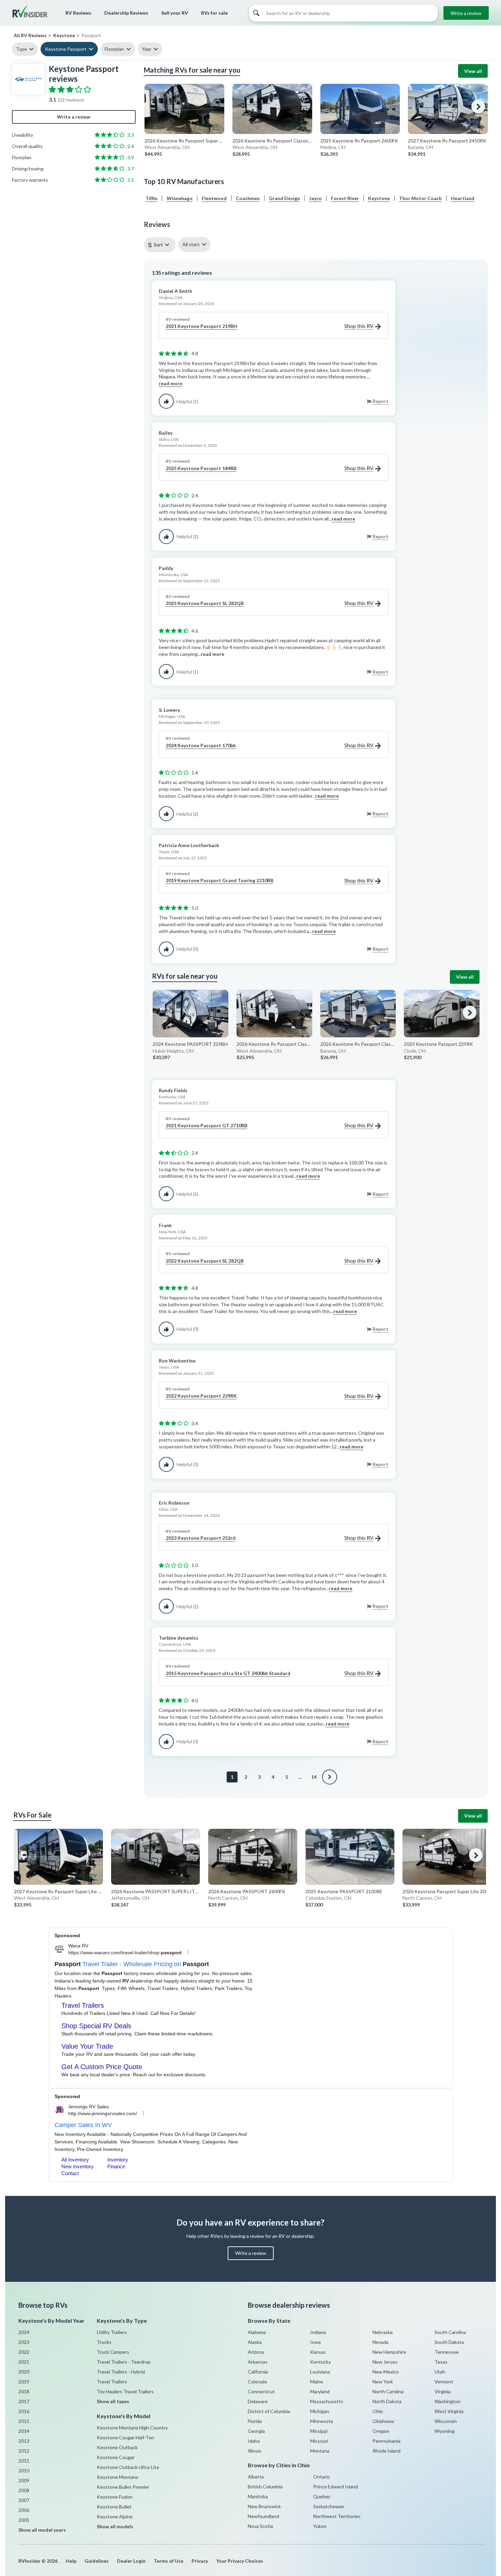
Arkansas (258, 2362)
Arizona (256, 2352)
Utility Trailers (112, 2332)
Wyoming (445, 2431)
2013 (24, 2441)
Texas (441, 2362)
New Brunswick (264, 2506)
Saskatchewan (329, 2506)
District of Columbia (269, 2411)
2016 (24, 2411)
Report (381, 401)
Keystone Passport (66, 49)
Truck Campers (113, 2352)
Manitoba (258, 2496)
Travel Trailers (112, 2382)
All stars (191, 244)
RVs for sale (214, 13)
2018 (24, 2391)
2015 (24, 2421)
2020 (24, 2372)
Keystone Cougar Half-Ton (125, 2437)
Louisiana (320, 2372)
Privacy (200, 2561)
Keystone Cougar (116, 2457)
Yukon (320, 2526)
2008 (24, 2490)
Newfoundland (263, 2516)
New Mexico (386, 2372)
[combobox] (161, 245)
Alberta (256, 2477)
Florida (255, 2421)
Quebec (322, 2496)
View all (473, 71)
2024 (24, 2332)
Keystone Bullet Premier (123, 2487)
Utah (440, 2372)
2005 (24, 2520)
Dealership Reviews (126, 13)
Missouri (319, 2441)
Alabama (257, 2332)
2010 (24, 2470)
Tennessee (447, 2352)
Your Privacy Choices (240, 2561)
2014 (24, 2431)
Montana (320, 2451)
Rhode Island (386, 2451)
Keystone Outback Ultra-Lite (128, 2467)
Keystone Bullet (114, 2507)
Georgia (256, 2431)
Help (71, 2561)
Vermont (444, 2382)
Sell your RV (175, 13)
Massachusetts (327, 2401)
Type (21, 49)
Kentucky (321, 2362)
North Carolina (388, 2391)
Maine (317, 2382)
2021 (24, 2362)
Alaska (255, 2342)
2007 (24, 2500)
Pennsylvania (386, 2441)
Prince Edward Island (336, 2487)
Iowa (315, 2342)
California (258, 2372)
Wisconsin (446, 2421)
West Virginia (449, 2411)
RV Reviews (78, 13)
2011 (24, 2461)
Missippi (319, 2431)
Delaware (258, 2401)
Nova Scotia (260, 2526)
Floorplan (114, 49)
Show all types (113, 2401)
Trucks (104, 2342)
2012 (24, 2451)
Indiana (318, 2332)
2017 (24, 2401)
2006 (24, 2510)
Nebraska (383, 2332)
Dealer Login (131, 2561)
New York (383, 2382)
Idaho (254, 2441)
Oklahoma (383, 2421)
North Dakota (387, 2401)
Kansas (318, 2352)
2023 (24, 2342)
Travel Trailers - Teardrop (124, 2362)
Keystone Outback (117, 2447)
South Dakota (449, 2342)
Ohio (378, 2411)
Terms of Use (169, 2561)
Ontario (322, 2477)
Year (147, 49)
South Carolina (450, 2332)
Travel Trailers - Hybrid (121, 2372)
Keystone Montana (117, 2477)
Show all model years (42, 2530)
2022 (24, 2352)
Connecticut (261, 2391)
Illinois (255, 2451)
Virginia (443, 2391)
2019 (24, 2382)
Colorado (257, 2382)
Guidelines (97, 2561)
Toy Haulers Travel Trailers (125, 2391)
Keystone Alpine (115, 2517)
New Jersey (385, 2362)
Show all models (115, 2526)
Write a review (466, 13)
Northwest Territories (337, 2516)
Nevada (381, 2342)
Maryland (320, 2391)
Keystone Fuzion (115, 2497)
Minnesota (322, 2421)
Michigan (320, 2411)
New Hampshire (389, 2352)
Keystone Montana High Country (132, 2428)
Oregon (381, 2431)
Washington (447, 2401)
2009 (24, 2480)
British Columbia (265, 2487)
